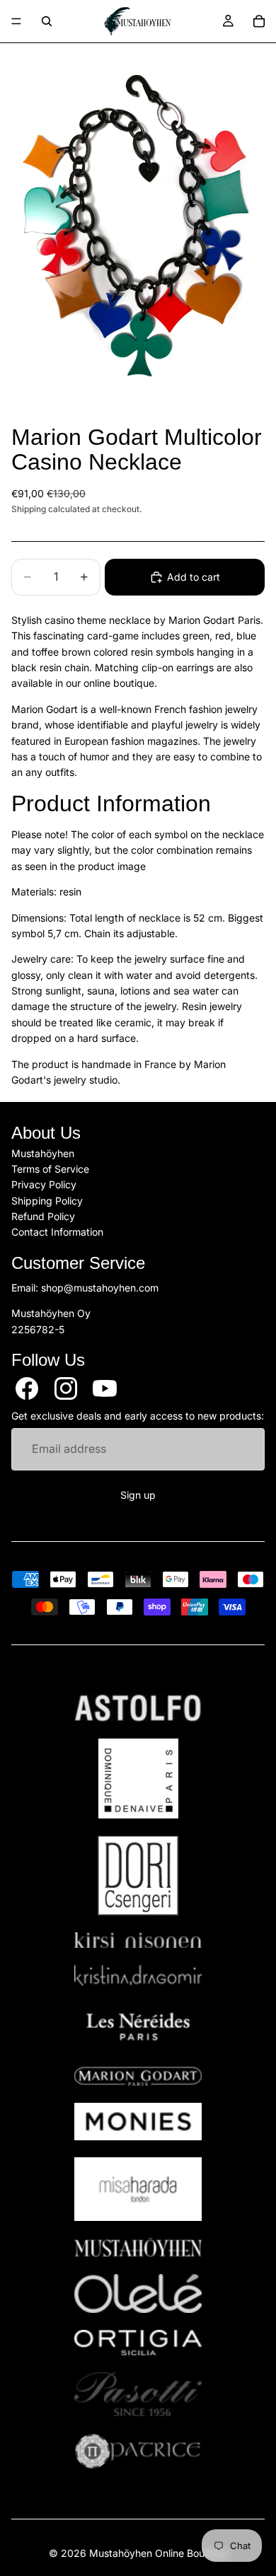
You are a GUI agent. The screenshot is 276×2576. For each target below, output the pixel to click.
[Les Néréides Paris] (138, 2026)
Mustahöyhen (43, 1153)
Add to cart (194, 577)
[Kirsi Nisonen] (138, 1940)
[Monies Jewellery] (138, 2122)
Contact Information (57, 1232)
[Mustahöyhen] (138, 2247)
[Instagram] (66, 1388)
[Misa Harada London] (138, 2189)
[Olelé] (138, 2294)
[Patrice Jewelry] (138, 2451)
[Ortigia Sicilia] (138, 2343)
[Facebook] (27, 1388)
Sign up (138, 1495)
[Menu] (16, 21)
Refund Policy (43, 1217)
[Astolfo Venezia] (138, 1708)
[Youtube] (105, 1388)
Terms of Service (50, 1169)
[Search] (47, 21)
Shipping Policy (47, 1201)
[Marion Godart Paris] (138, 2076)
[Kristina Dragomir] (138, 1975)
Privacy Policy (44, 1185)
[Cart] (259, 21)
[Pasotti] (138, 2394)
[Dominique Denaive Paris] (138, 1779)
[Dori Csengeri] (138, 1875)
